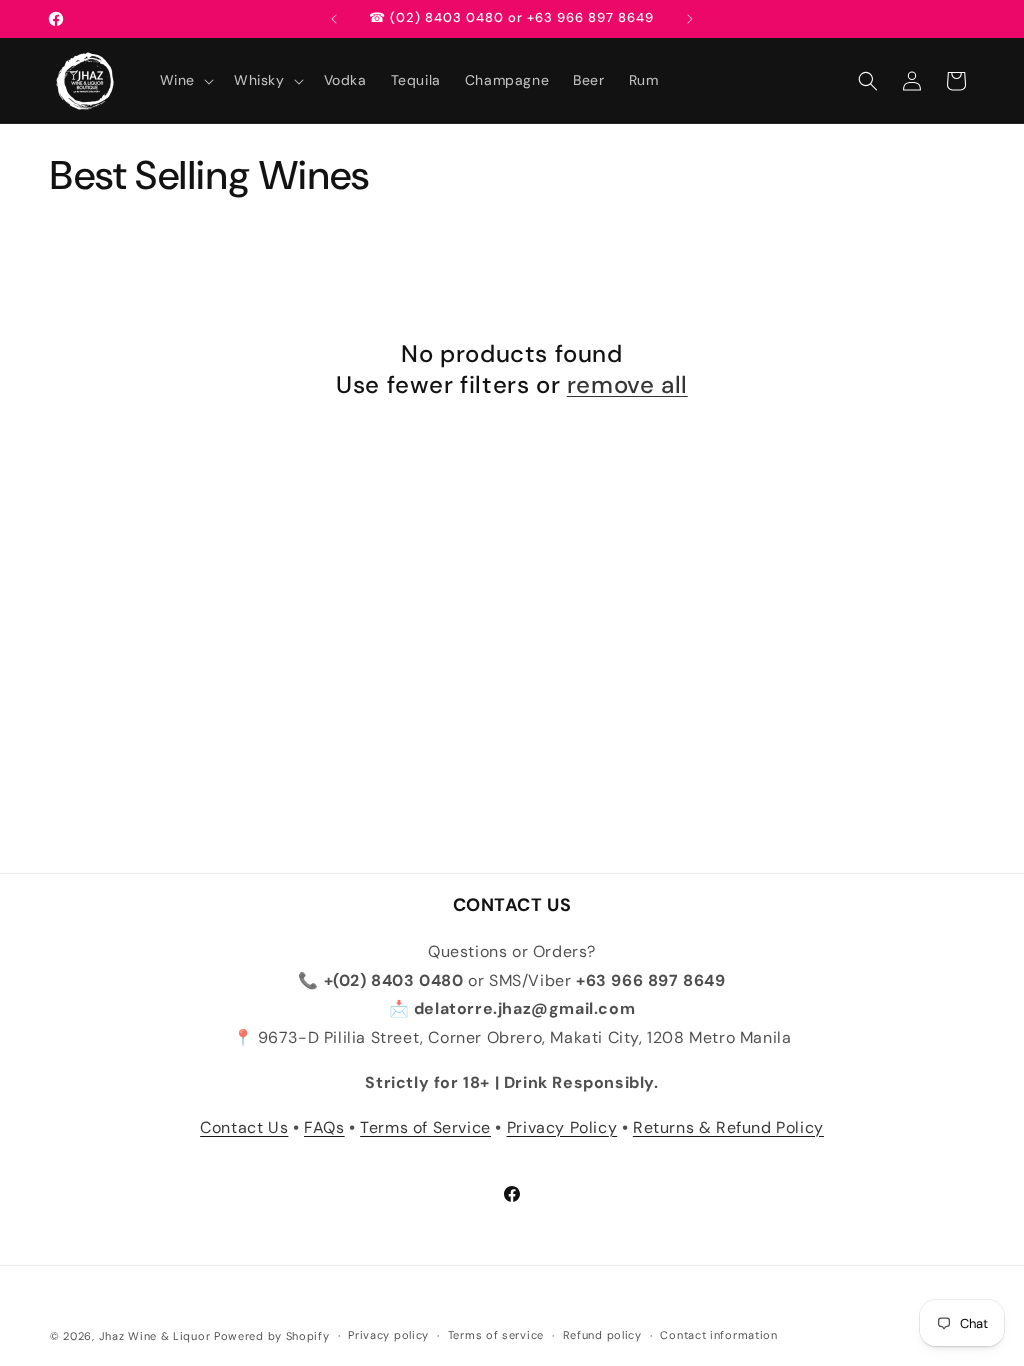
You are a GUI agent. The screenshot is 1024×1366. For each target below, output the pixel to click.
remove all (627, 384)
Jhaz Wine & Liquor (155, 1336)
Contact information (718, 1335)
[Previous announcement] (334, 19)
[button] (185, 80)
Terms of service (496, 1335)
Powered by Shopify (272, 1336)
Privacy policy (388, 1335)
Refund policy (602, 1335)
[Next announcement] (690, 19)
